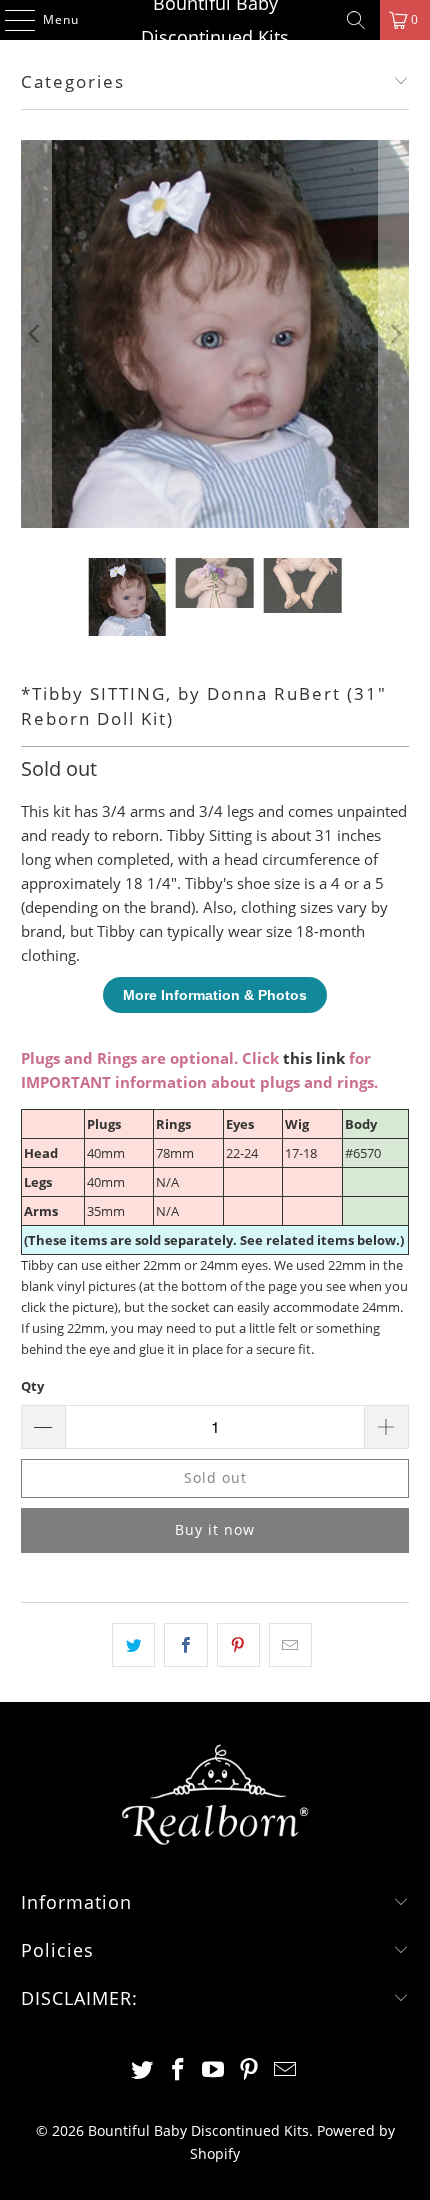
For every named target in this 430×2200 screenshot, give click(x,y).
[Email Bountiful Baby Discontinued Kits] (286, 2070)
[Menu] (10, 20)
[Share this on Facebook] (185, 1645)
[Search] (356, 20)
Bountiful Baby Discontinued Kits (215, 20)
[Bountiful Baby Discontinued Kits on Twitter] (143, 2070)
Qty (32, 1386)
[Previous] (36, 334)
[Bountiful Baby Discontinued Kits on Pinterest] (250, 2070)
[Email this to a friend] (290, 1645)
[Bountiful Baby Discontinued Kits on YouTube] (214, 2070)
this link (314, 1058)
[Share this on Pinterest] (238, 1645)
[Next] (394, 334)
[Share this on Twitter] (133, 1645)
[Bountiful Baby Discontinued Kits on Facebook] (178, 2070)
